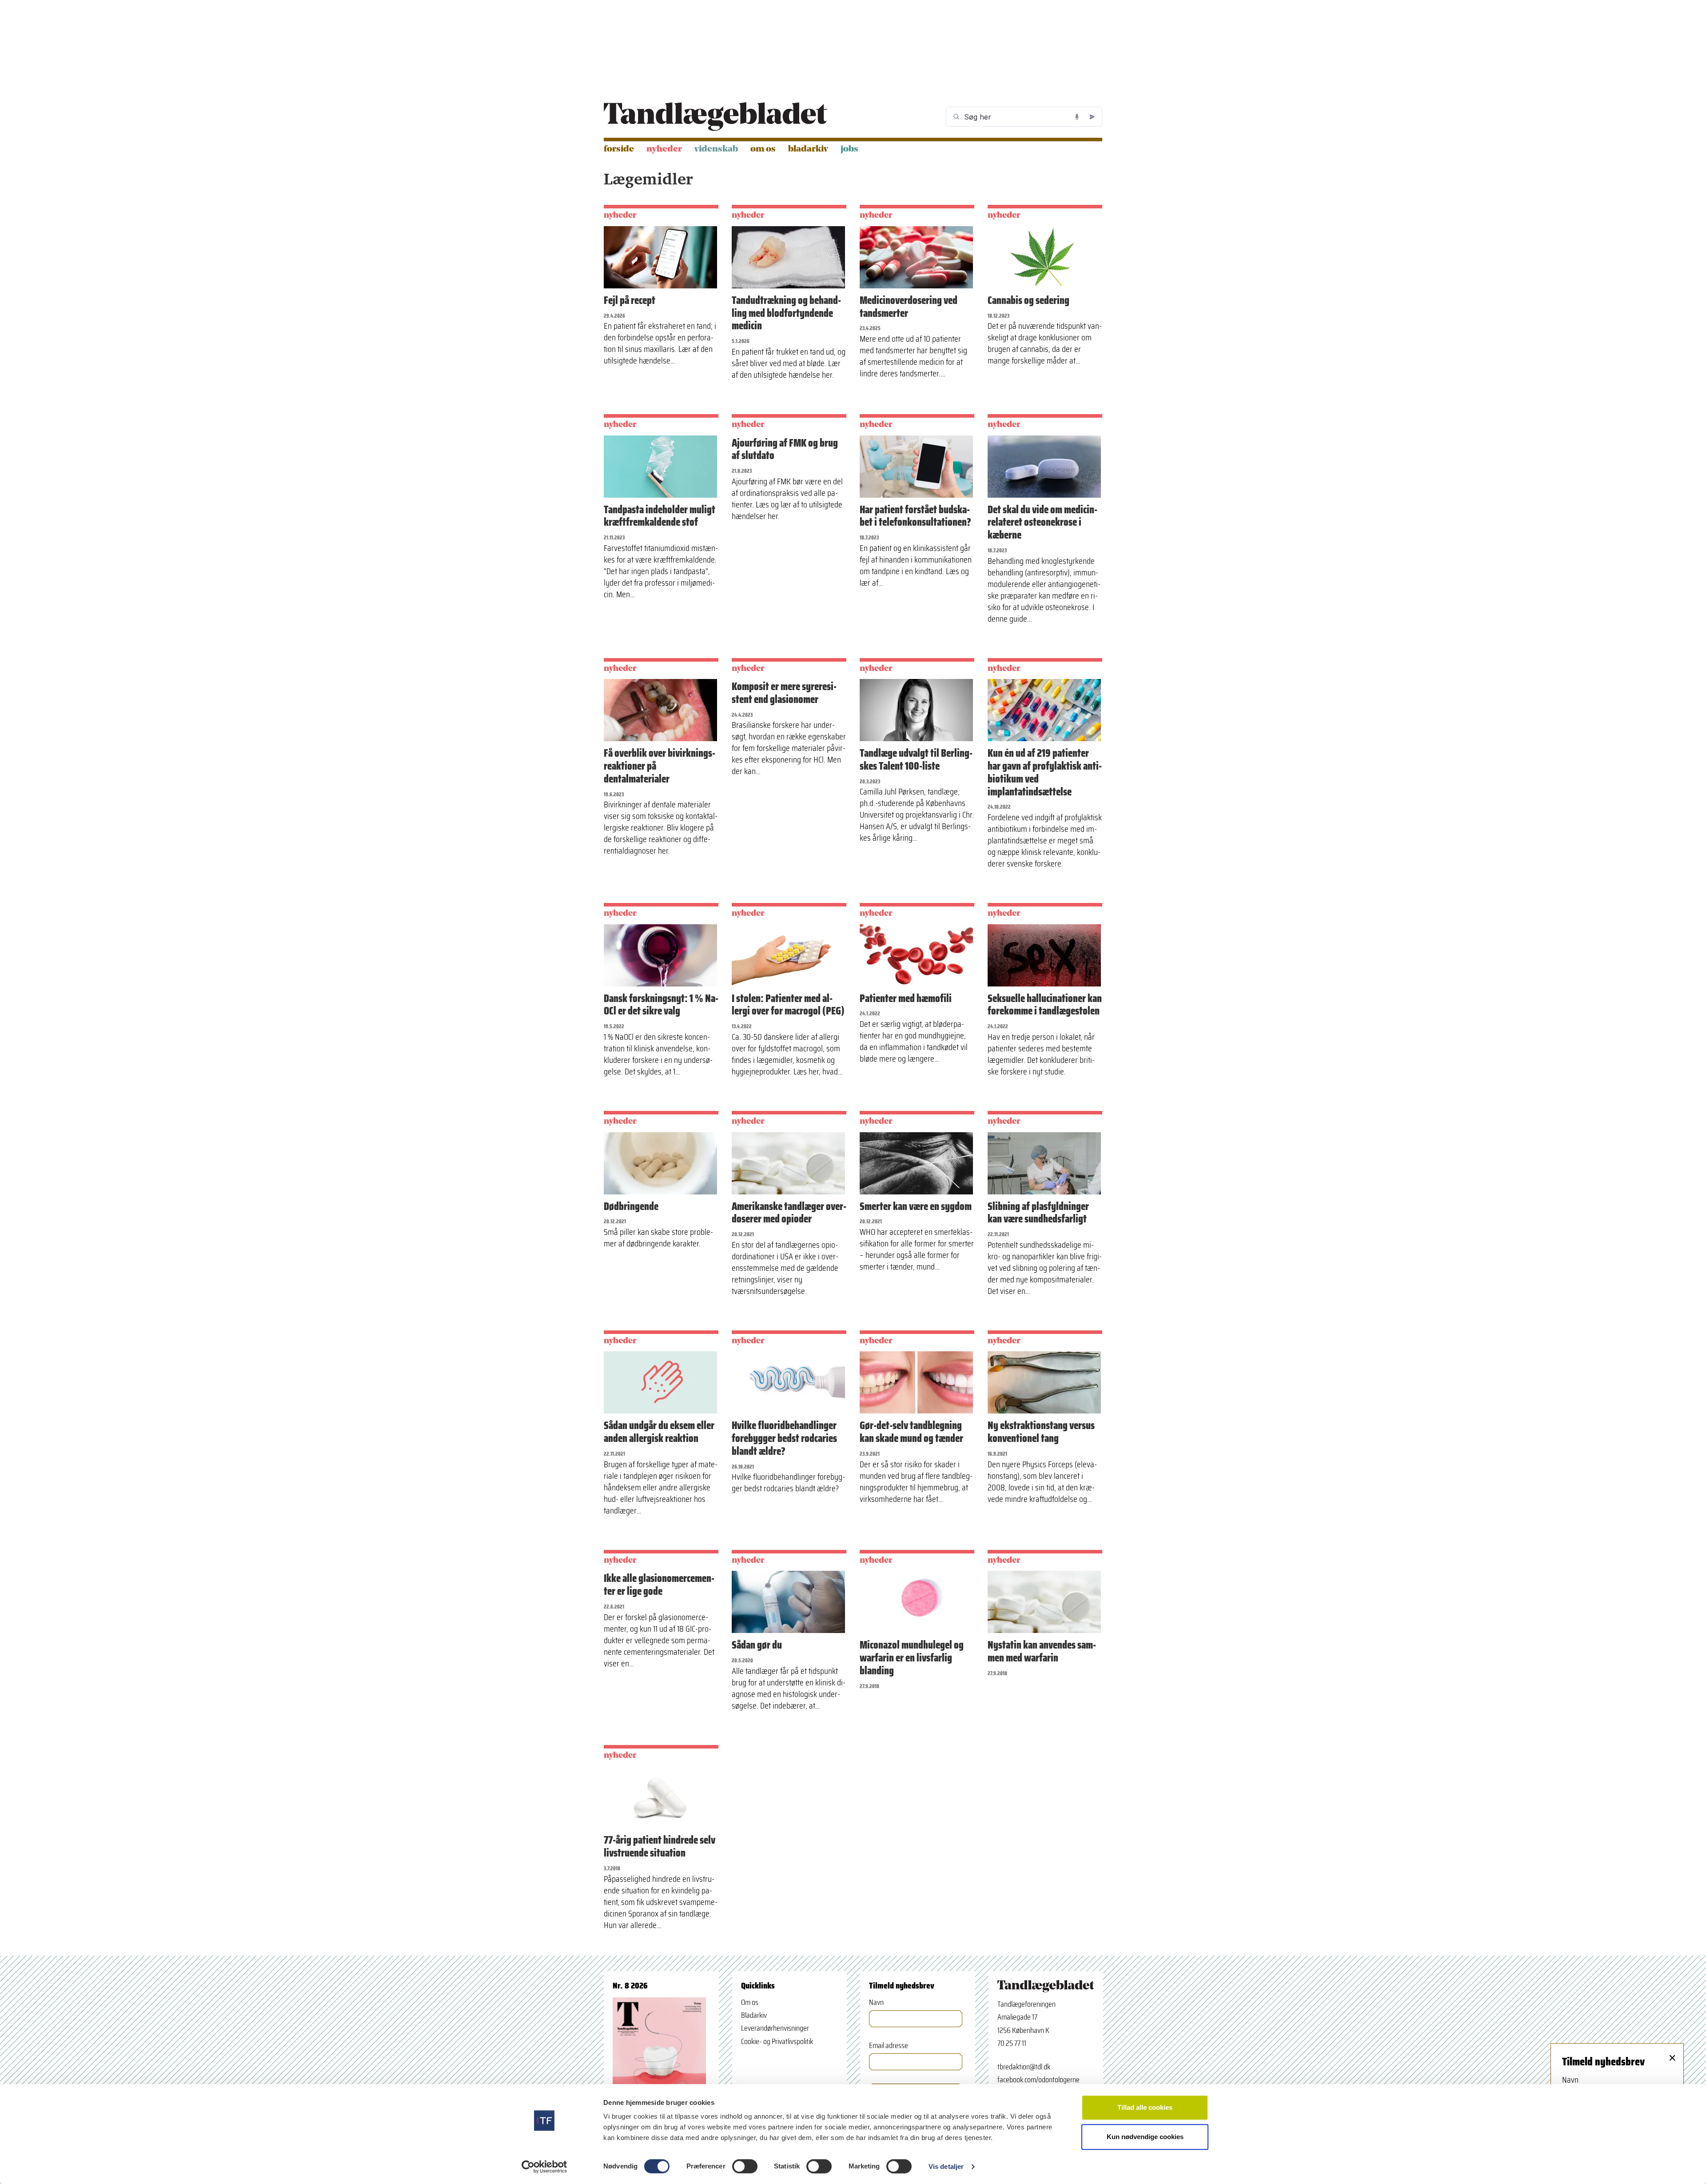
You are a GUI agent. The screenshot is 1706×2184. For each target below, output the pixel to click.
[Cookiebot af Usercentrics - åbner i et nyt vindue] (544, 2167)
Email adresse (889, 2046)
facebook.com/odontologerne (1038, 2080)
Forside (619, 149)
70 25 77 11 (1012, 2043)
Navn (876, 2002)
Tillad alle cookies (1145, 2107)
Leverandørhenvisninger (775, 2028)
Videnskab (716, 149)
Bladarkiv (808, 149)
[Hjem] (715, 117)
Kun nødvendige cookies (1145, 2137)
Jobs (849, 149)
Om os (763, 149)
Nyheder (664, 149)
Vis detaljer (946, 2166)
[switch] (745, 2166)
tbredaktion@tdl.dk (1024, 2067)
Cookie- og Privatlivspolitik (777, 2041)
